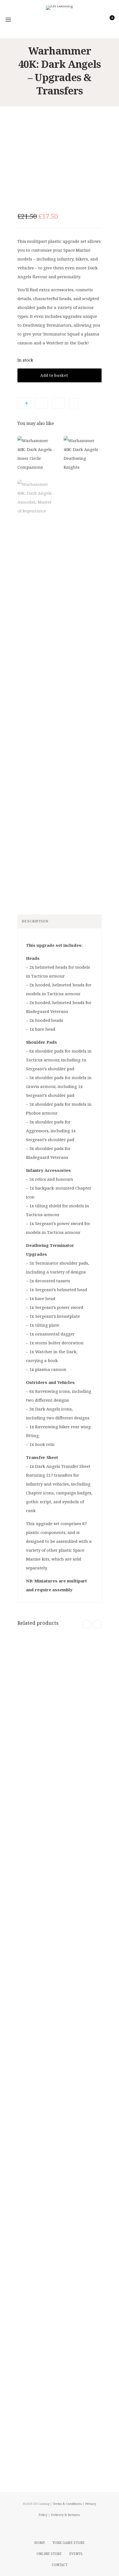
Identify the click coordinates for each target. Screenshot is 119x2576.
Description (35, 921)
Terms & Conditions (67, 2504)
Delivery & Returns (65, 2515)
